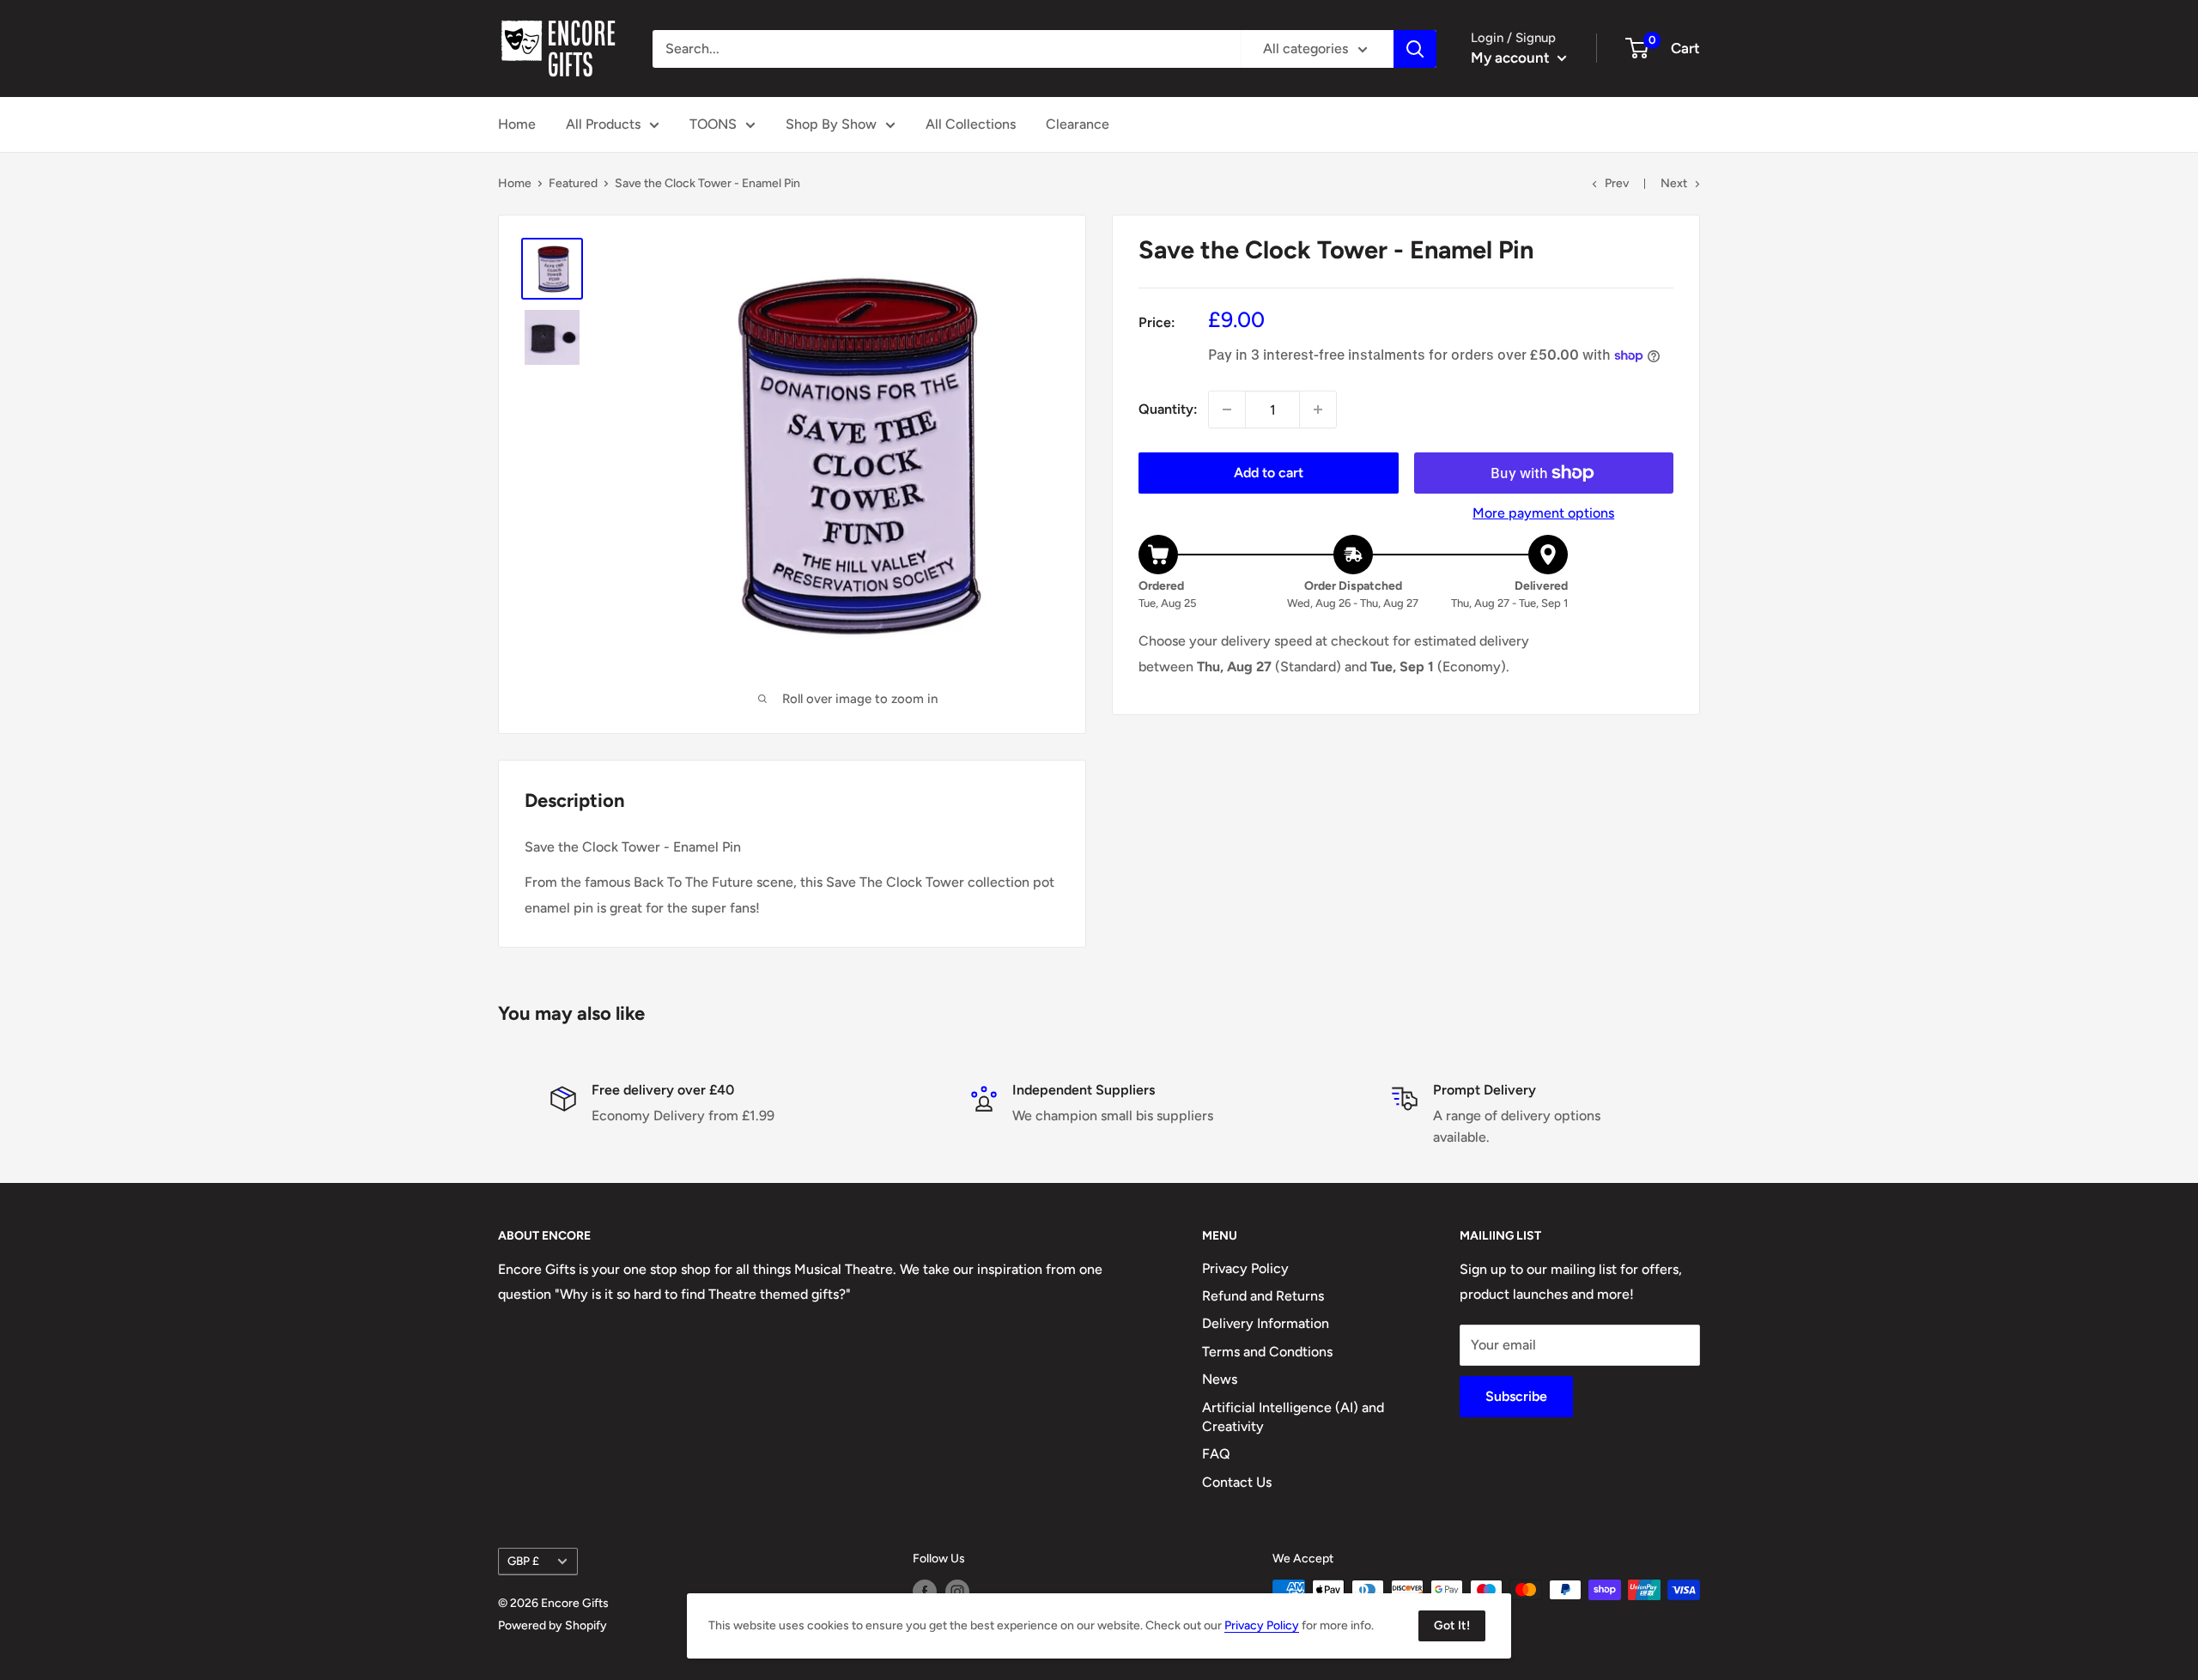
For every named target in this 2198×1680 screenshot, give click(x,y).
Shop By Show (831, 124)
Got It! (1452, 1625)
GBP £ (523, 1561)
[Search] (1415, 49)
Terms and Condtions (1267, 1352)
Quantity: (1168, 410)
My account (1512, 58)
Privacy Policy (1245, 1268)
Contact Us (1237, 1482)
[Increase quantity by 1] (1318, 409)
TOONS (713, 124)
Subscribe (1516, 1396)
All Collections (971, 124)
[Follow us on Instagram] (957, 1592)
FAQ (1216, 1454)
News (1220, 1379)
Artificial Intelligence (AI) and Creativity (1293, 1417)
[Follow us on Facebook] (925, 1592)
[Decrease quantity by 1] (1227, 409)
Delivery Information (1266, 1323)
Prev (1617, 183)
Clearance (1078, 124)
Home (517, 124)
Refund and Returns (1263, 1296)
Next (1674, 183)
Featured (573, 183)
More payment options (1543, 513)
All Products (603, 124)
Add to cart (1269, 473)
